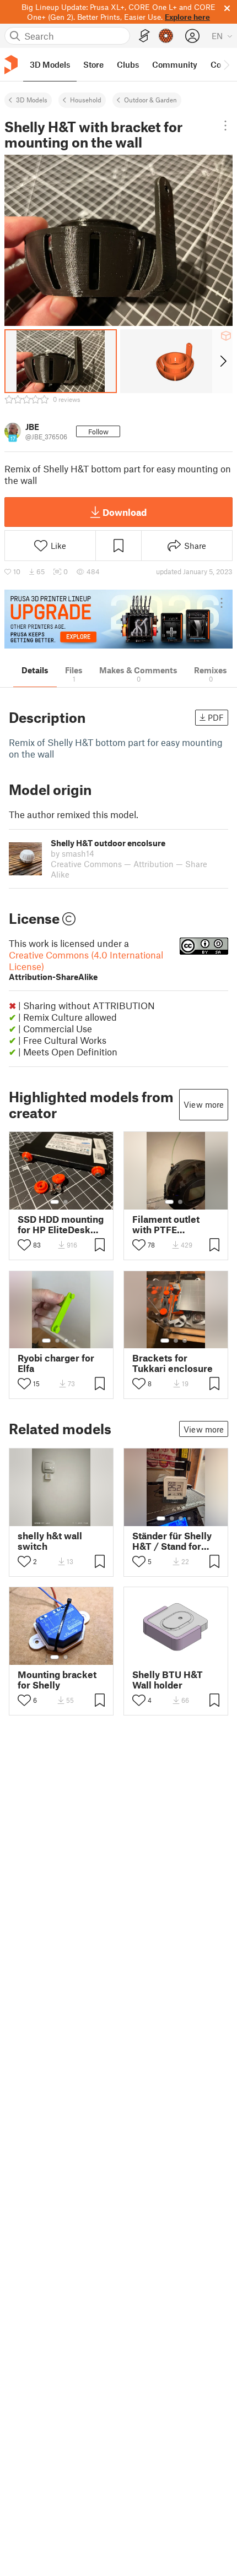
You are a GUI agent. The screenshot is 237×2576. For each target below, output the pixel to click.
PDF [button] (216, 717)
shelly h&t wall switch (50, 1541)
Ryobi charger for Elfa (56, 1363)
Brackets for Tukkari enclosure (173, 1363)
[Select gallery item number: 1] (55, 1202)
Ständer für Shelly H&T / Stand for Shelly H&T (172, 1541)
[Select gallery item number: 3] (66, 1341)
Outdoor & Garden (150, 100)
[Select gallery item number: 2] (66, 1202)
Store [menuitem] (93, 64)
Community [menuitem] (175, 64)
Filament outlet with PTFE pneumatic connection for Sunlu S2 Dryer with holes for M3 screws (171, 1224)
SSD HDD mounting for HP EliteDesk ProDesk (61, 1224)
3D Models (32, 100)
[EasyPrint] (144, 36)
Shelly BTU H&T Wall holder (168, 1680)
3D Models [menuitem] (50, 64)
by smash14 (72, 853)
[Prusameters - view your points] (166, 36)
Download (125, 512)
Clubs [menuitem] (128, 64)
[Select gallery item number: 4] (75, 1341)
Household (86, 100)
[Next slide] (222, 361)
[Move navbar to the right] (226, 64)
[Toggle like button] (24, 1245)
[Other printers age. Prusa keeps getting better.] (118, 619)
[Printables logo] (11, 65)
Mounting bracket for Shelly (57, 1680)
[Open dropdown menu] (225, 126)
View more (204, 1104)
